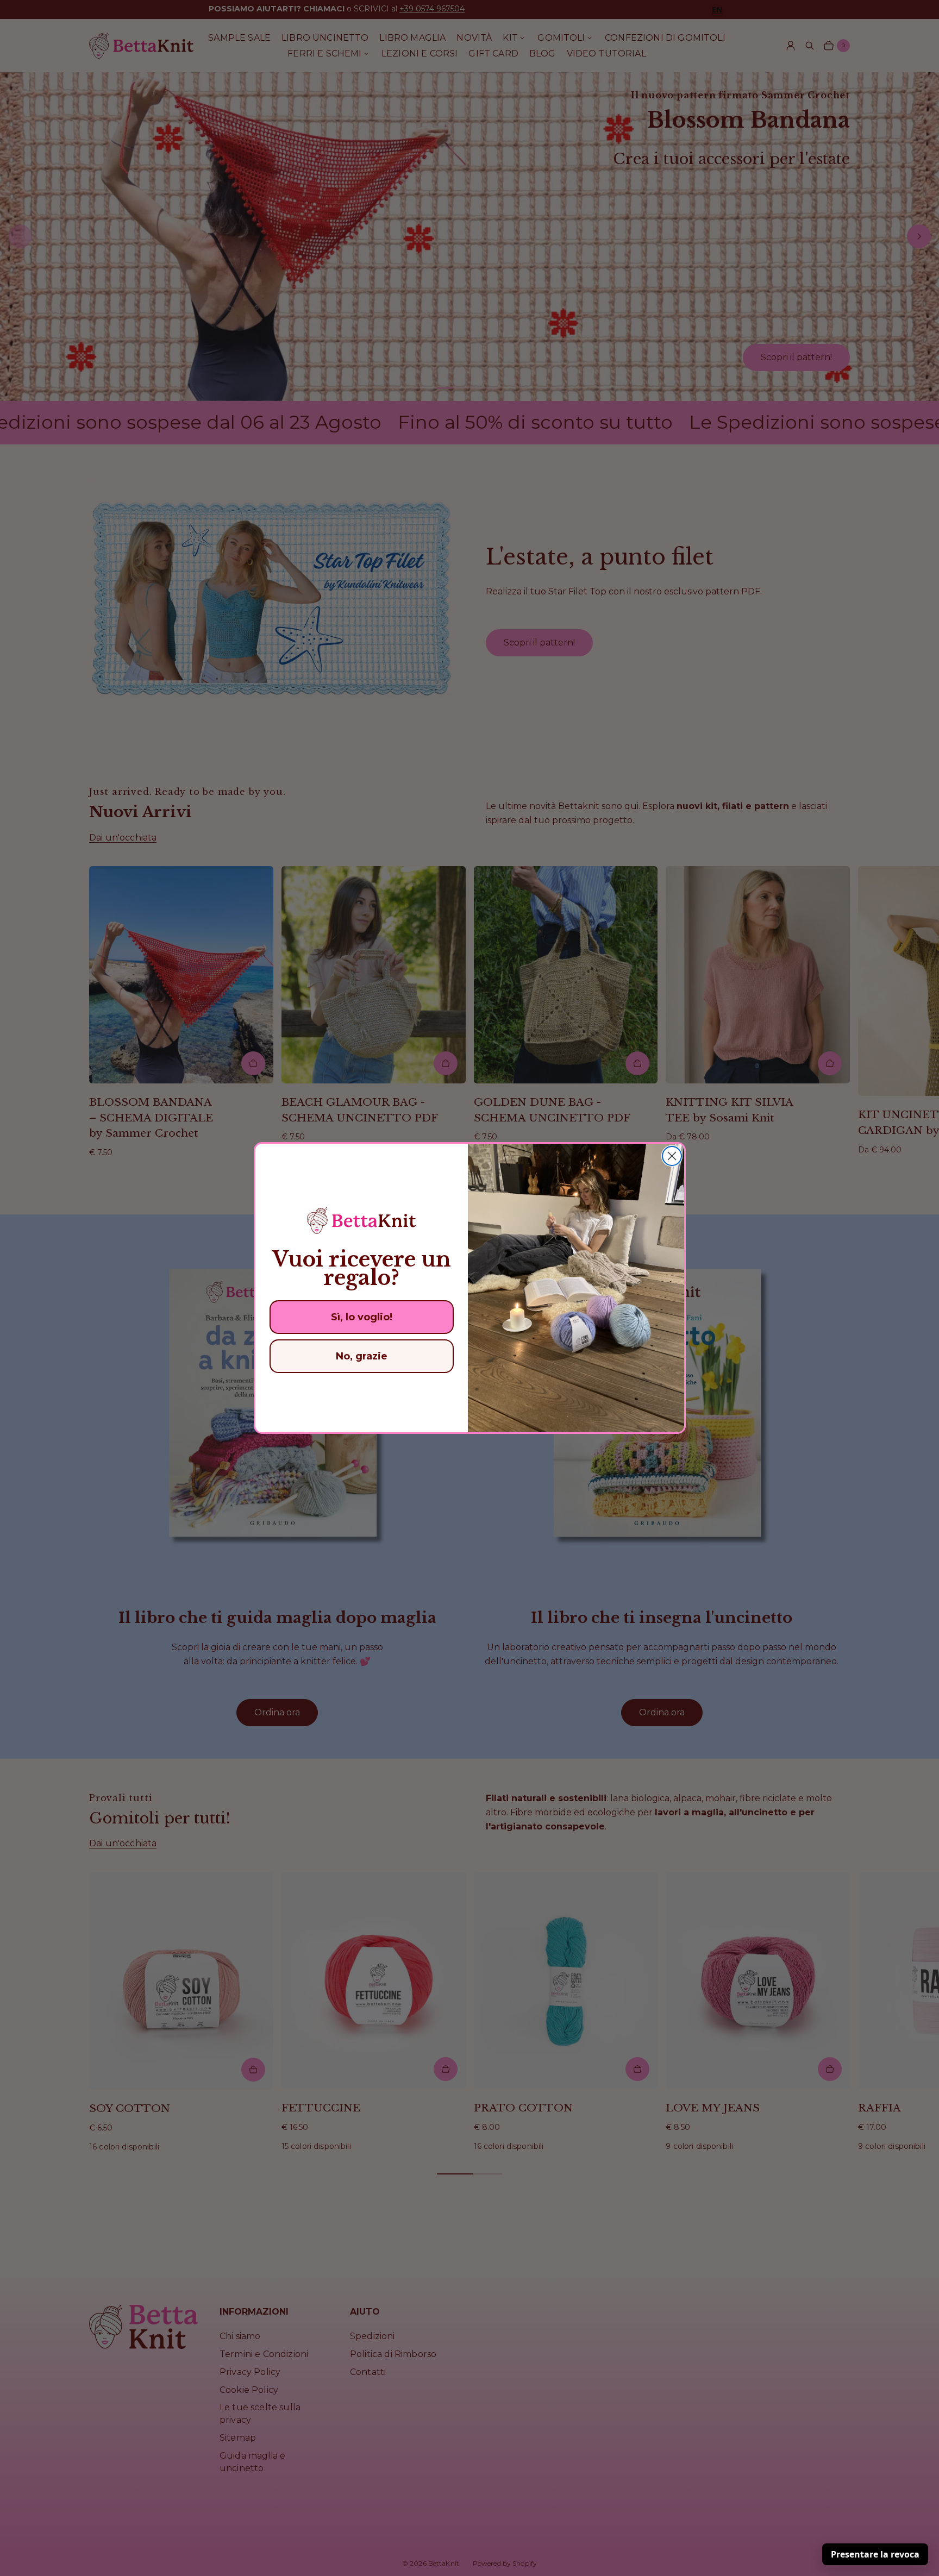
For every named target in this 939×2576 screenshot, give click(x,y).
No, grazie (362, 1356)
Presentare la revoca (875, 2554)
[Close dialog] (672, 1156)
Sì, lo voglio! (362, 1317)
